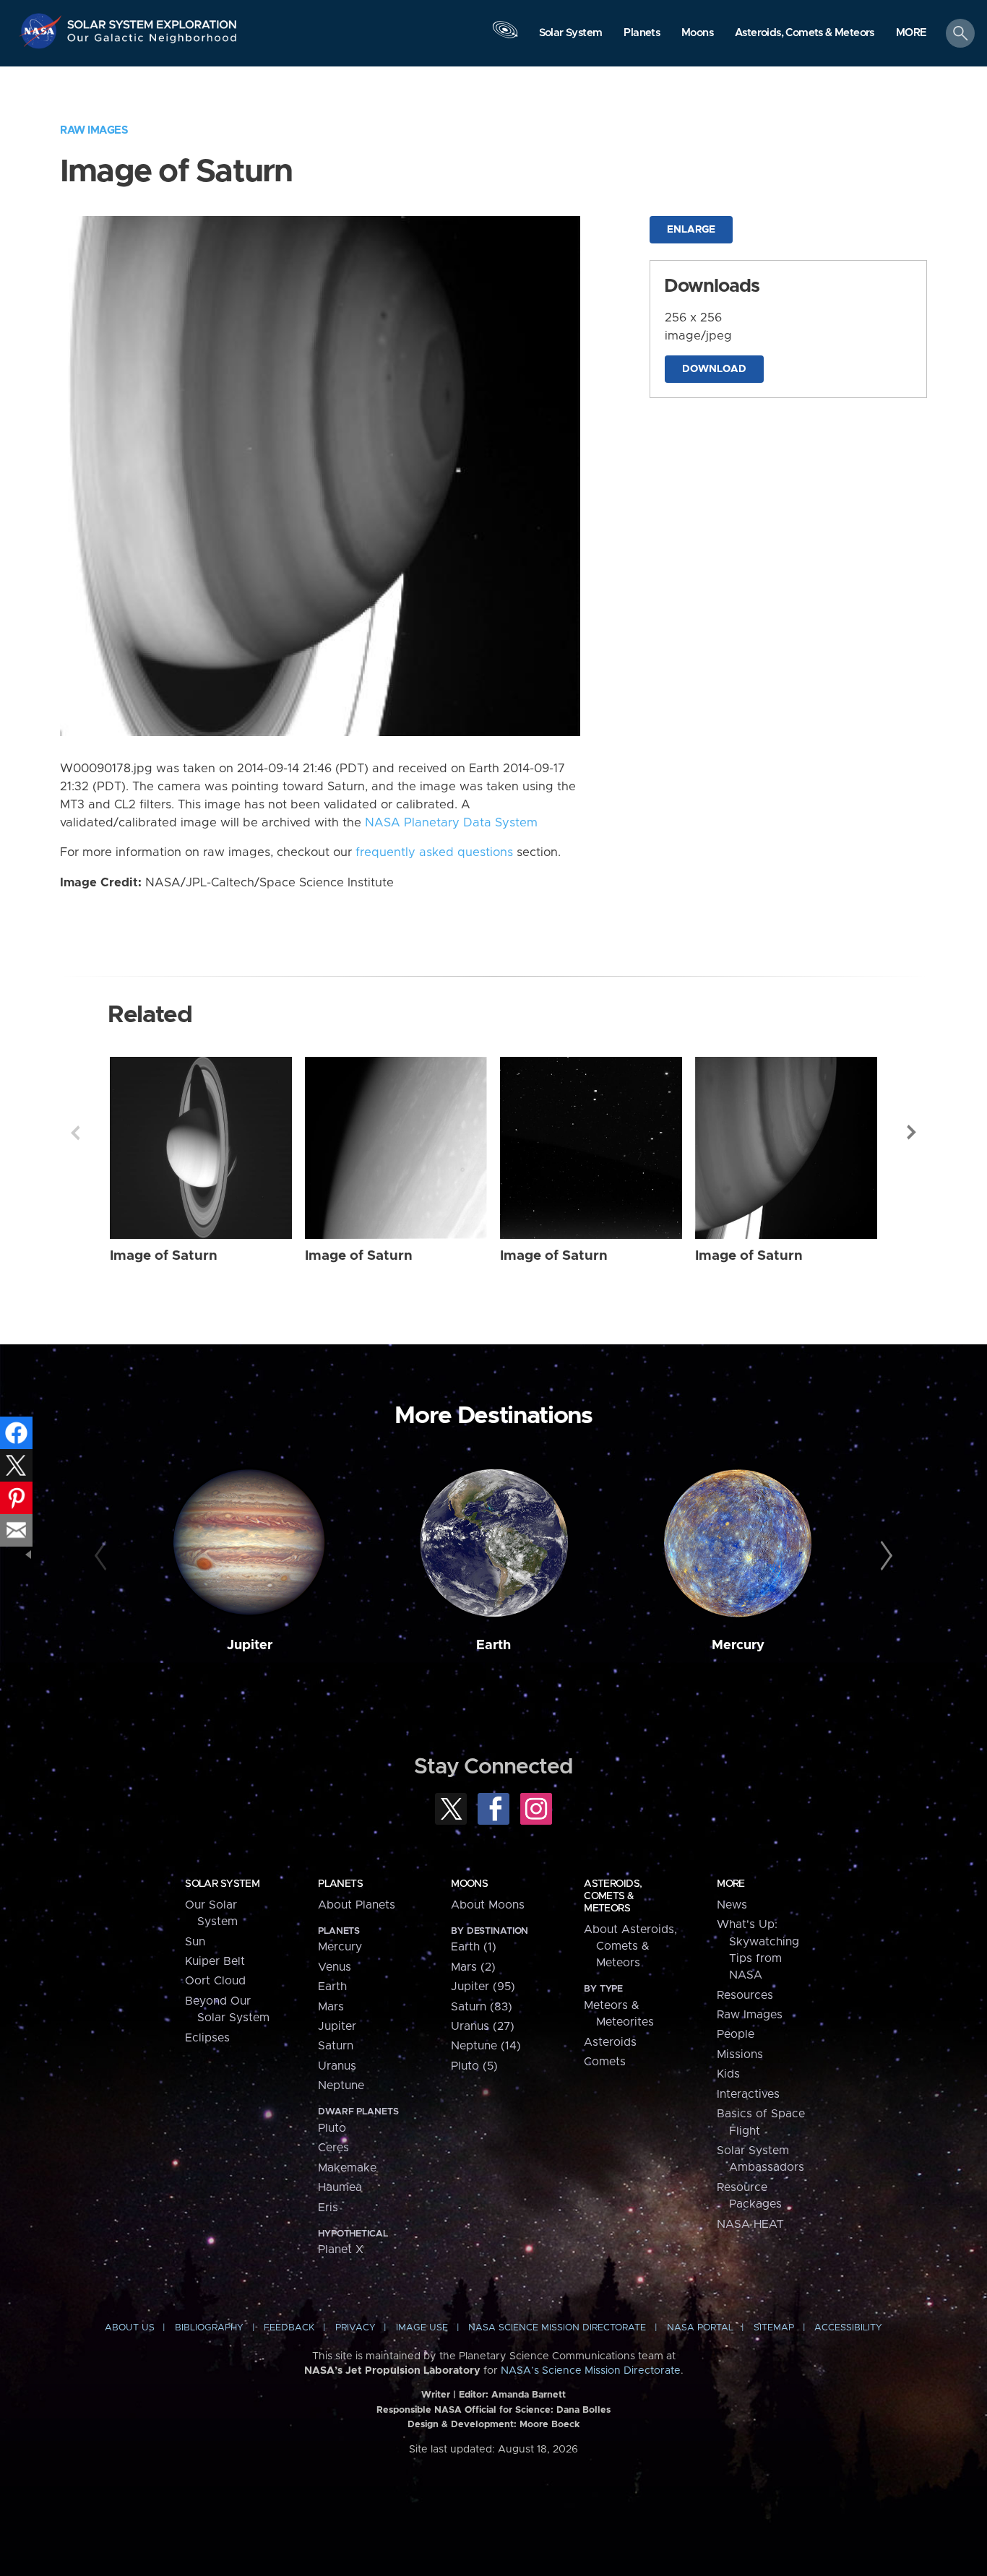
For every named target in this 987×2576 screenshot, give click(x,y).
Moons (469, 1884)
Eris (328, 2208)
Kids (728, 2074)
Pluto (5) (474, 2066)
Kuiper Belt (215, 1961)
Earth (493, 1645)
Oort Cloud (215, 1981)
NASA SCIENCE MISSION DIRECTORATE (557, 2328)
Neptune (341, 2086)
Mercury (738, 1645)
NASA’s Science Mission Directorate (591, 2371)
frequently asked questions (434, 852)
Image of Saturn (164, 1256)
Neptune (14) (486, 2046)
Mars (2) (473, 1967)
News (732, 1905)
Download (714, 369)
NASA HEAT (750, 2224)
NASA (42, 31)
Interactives (748, 2094)
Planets (340, 1884)
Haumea (340, 2187)
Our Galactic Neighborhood (152, 42)
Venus (335, 1967)
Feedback (289, 2328)
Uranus (337, 2066)
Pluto (332, 2128)
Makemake (347, 2168)
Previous (75, 1133)
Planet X (341, 2249)
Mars (331, 2007)
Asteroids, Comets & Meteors (613, 1896)
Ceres (333, 2148)
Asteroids (610, 2042)
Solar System (222, 1884)
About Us (130, 2328)
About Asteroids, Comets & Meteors (630, 1946)
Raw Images (94, 130)
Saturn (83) (482, 2007)
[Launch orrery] (505, 37)
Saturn (336, 2046)
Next (912, 1133)
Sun (195, 1942)
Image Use (422, 2328)
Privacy (355, 2328)
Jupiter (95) (483, 1987)
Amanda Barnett (529, 2395)
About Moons (488, 1905)
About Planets (357, 1905)
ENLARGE (691, 230)
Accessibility (848, 2328)
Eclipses (207, 2038)
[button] (911, 34)
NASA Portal (700, 2328)
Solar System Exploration (152, 21)
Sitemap (774, 2328)
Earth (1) (474, 1947)
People (736, 2034)
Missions (740, 2054)
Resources (745, 1995)
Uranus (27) (483, 2026)
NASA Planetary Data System (451, 823)
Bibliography (209, 2328)
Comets (605, 2062)
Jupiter (250, 1645)
